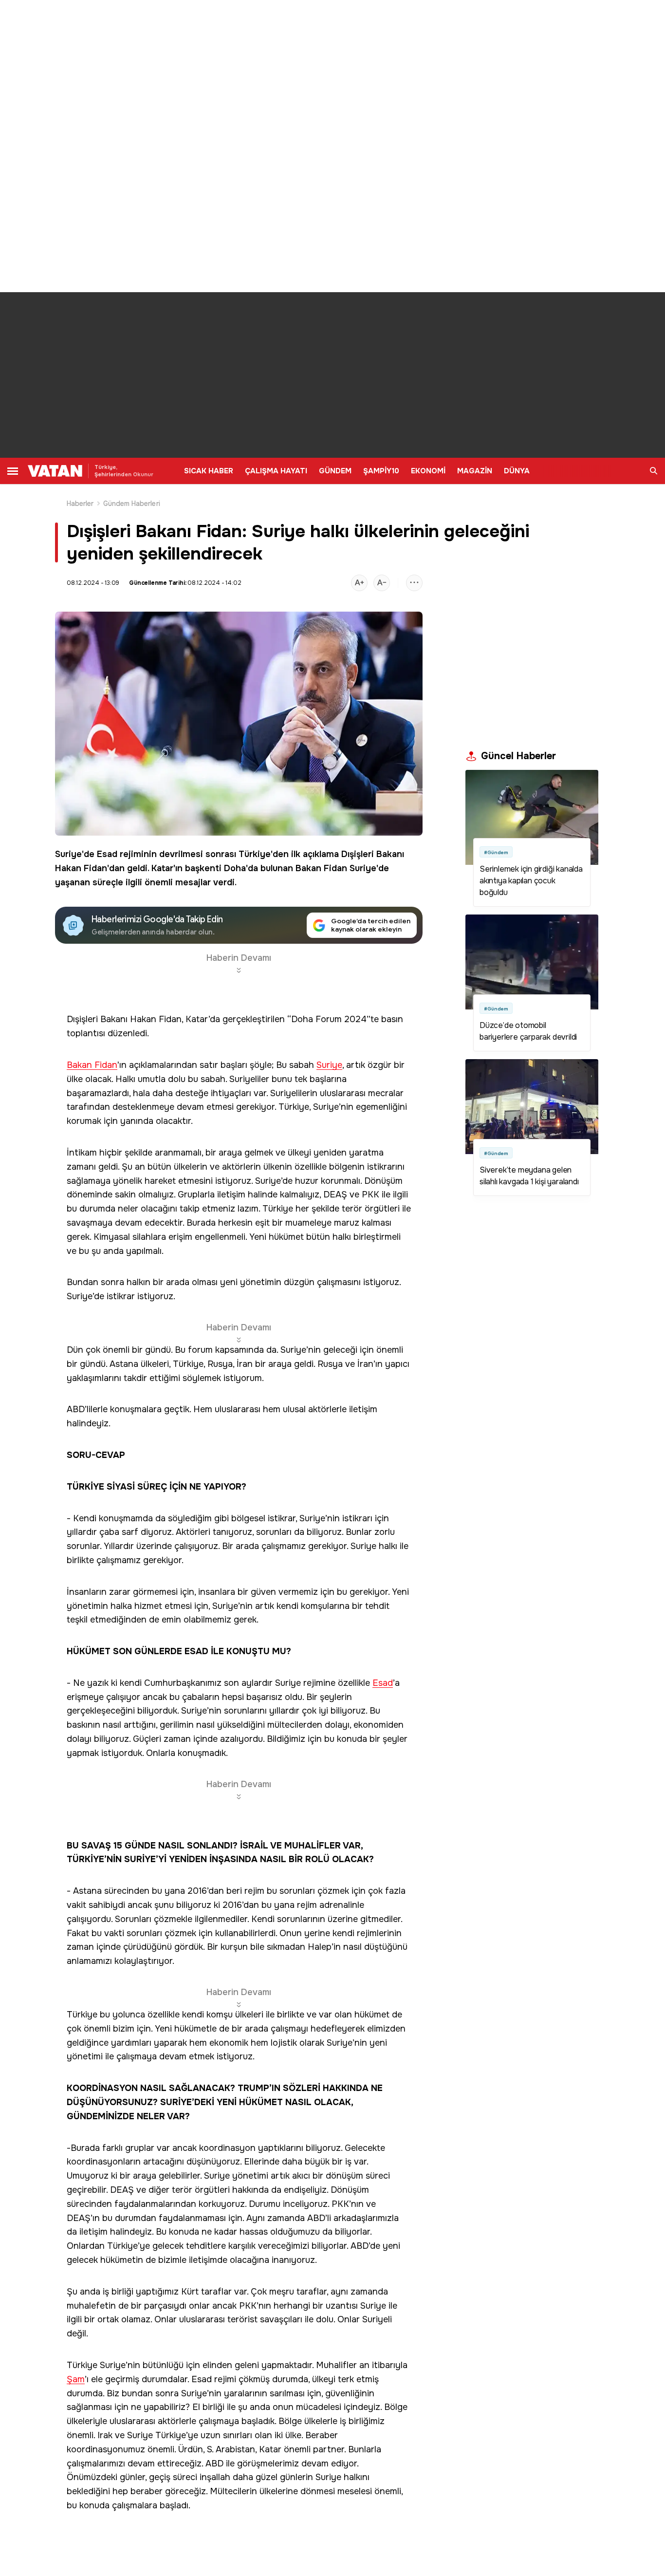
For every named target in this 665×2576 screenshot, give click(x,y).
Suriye (68, 854)
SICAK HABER (209, 471)
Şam (76, 2380)
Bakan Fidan (321, 868)
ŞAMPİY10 (381, 471)
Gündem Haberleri (132, 504)
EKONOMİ (428, 471)
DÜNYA (517, 471)
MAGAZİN (475, 471)
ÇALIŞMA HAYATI (276, 471)
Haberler (80, 504)
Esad (107, 854)
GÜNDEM (335, 471)
